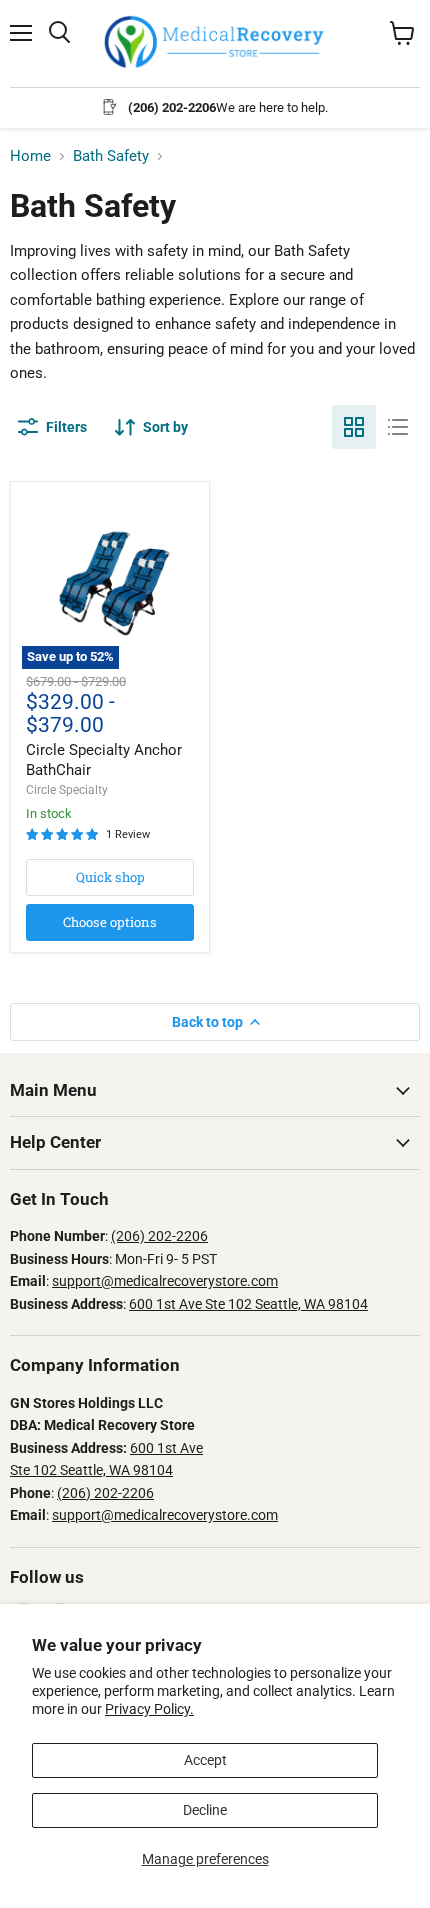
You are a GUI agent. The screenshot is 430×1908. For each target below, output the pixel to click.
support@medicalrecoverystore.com (165, 1281)
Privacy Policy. (149, 1709)
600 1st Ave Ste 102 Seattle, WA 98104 (248, 1304)
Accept (205, 1760)
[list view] (398, 427)
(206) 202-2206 (159, 1236)
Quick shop (110, 877)
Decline (205, 1810)
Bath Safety (111, 156)
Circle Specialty (67, 790)
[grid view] (354, 427)
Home (30, 156)
